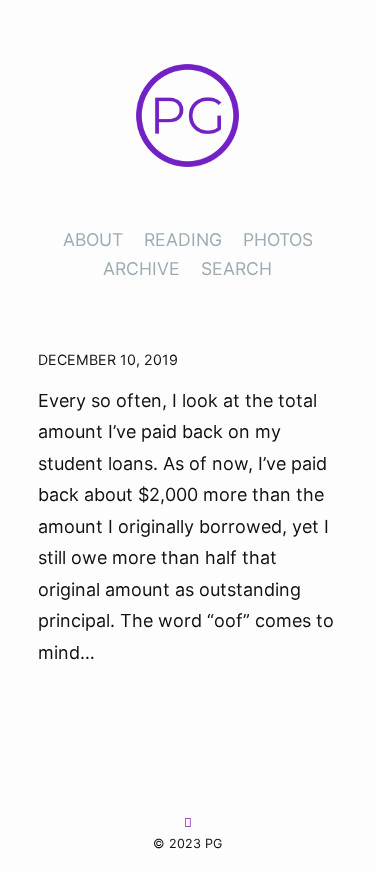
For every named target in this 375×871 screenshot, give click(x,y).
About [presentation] (93, 239)
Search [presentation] (236, 268)
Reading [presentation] (183, 239)
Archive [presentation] (141, 268)
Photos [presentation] (278, 239)
